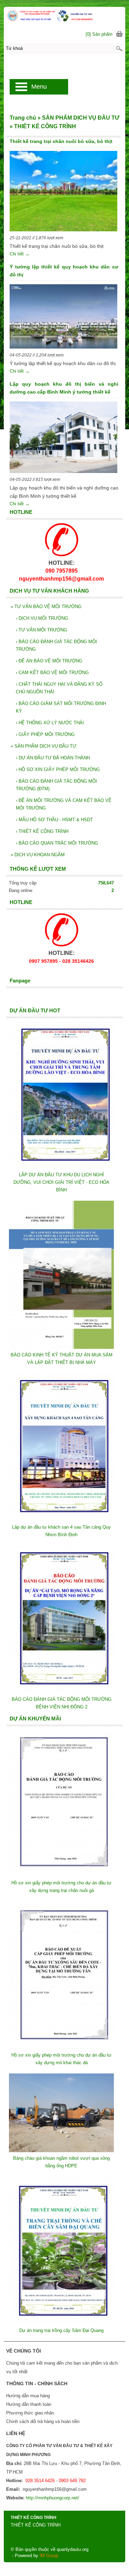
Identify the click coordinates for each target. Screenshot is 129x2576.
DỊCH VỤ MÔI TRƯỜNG (42, 618)
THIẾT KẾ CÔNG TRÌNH (42, 831)
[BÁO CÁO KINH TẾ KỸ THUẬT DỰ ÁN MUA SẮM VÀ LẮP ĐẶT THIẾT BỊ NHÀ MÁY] (61, 1347)
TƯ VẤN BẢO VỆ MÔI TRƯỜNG (46, 607)
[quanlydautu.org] (64, 15)
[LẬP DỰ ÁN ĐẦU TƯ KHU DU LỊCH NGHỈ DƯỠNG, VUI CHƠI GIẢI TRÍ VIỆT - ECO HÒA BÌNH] (61, 1167)
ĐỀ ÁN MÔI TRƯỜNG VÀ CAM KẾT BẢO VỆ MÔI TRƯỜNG (64, 804)
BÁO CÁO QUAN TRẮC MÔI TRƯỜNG (57, 843)
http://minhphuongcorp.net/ (52, 2498)
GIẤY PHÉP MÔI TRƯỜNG (45, 734)
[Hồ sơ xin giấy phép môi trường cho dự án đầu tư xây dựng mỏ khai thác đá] (61, 2047)
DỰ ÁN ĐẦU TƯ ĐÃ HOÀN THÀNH (53, 758)
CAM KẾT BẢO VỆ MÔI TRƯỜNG (52, 673)
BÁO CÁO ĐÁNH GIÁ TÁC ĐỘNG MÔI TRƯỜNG (56, 645)
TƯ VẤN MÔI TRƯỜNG (41, 630)
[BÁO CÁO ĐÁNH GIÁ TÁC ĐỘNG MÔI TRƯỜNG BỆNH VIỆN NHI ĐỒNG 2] (61, 1692)
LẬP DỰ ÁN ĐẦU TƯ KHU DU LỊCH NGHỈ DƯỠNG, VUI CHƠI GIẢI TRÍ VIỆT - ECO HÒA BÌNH (61, 1182)
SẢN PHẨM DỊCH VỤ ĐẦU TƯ (44, 746)
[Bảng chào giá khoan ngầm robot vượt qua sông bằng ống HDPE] (61, 2151)
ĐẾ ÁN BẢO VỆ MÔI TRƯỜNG (49, 661)
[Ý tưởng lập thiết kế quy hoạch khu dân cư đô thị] (63, 318)
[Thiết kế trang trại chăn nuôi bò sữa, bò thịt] (63, 192)
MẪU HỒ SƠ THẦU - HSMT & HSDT (54, 820)
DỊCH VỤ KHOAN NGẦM (38, 855)
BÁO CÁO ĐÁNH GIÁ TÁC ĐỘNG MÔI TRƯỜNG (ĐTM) (56, 785)
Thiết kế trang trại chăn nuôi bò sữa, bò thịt (61, 141)
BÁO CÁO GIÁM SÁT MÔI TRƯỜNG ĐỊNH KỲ (61, 707)
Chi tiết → (20, 254)
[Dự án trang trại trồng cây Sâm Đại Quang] (61, 2323)
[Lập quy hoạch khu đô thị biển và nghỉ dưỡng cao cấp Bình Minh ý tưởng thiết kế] (63, 438)
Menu (39, 87)
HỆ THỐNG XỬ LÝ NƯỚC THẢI (50, 723)
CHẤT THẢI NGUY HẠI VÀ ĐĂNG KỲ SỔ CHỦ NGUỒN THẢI (59, 688)
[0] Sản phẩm (99, 34)
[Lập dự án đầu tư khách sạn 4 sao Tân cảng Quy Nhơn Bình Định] (61, 1520)
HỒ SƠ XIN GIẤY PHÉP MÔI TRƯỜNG (58, 769)
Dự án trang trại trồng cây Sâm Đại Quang (61, 2330)
